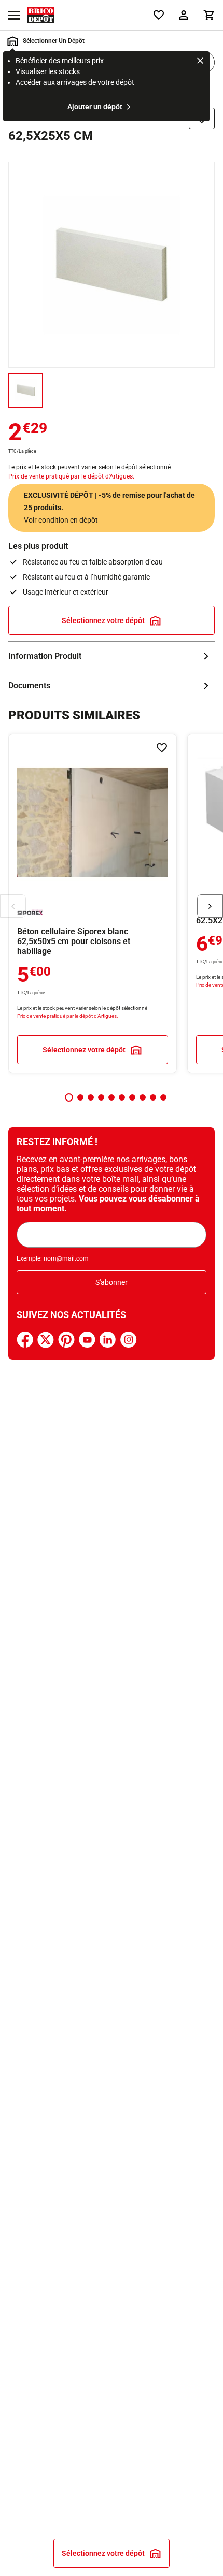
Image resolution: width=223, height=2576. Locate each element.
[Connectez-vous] (184, 15)
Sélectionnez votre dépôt (103, 620)
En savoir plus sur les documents (112, 686)
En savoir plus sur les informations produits (112, 656)
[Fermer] (200, 62)
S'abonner (112, 1282)
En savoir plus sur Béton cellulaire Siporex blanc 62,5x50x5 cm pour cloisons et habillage (93, 903)
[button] (69, 1097)
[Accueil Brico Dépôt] (41, 15)
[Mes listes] (159, 15)
